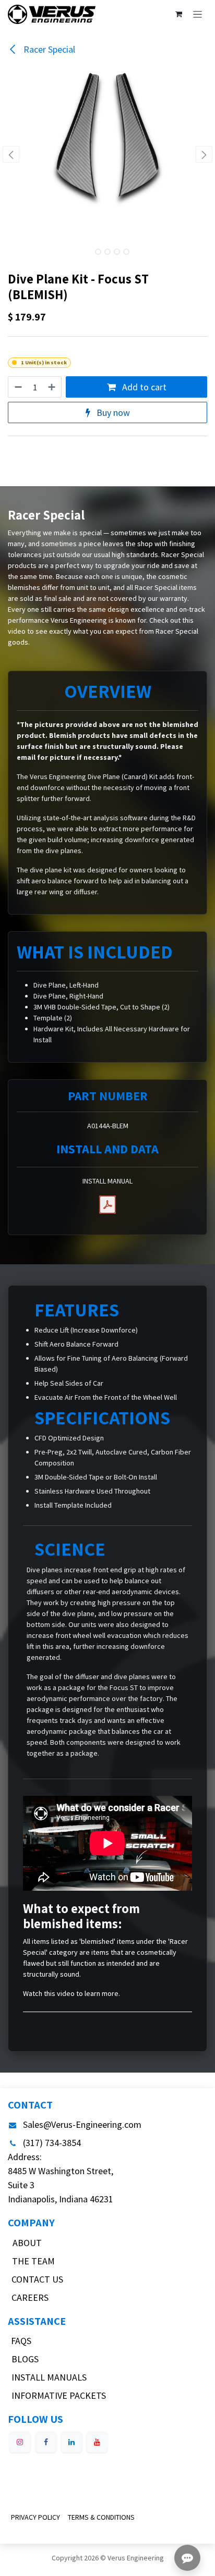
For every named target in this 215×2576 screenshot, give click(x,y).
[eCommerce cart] (178, 14)
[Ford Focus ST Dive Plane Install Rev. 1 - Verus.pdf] (107, 1205)
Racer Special (48, 49)
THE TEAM (33, 2261)
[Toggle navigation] (198, 14)
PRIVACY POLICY (35, 2517)
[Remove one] (18, 387)
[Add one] (52, 387)
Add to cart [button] (143, 387)
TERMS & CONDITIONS (101, 2517)
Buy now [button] (112, 412)
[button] (11, 154)
